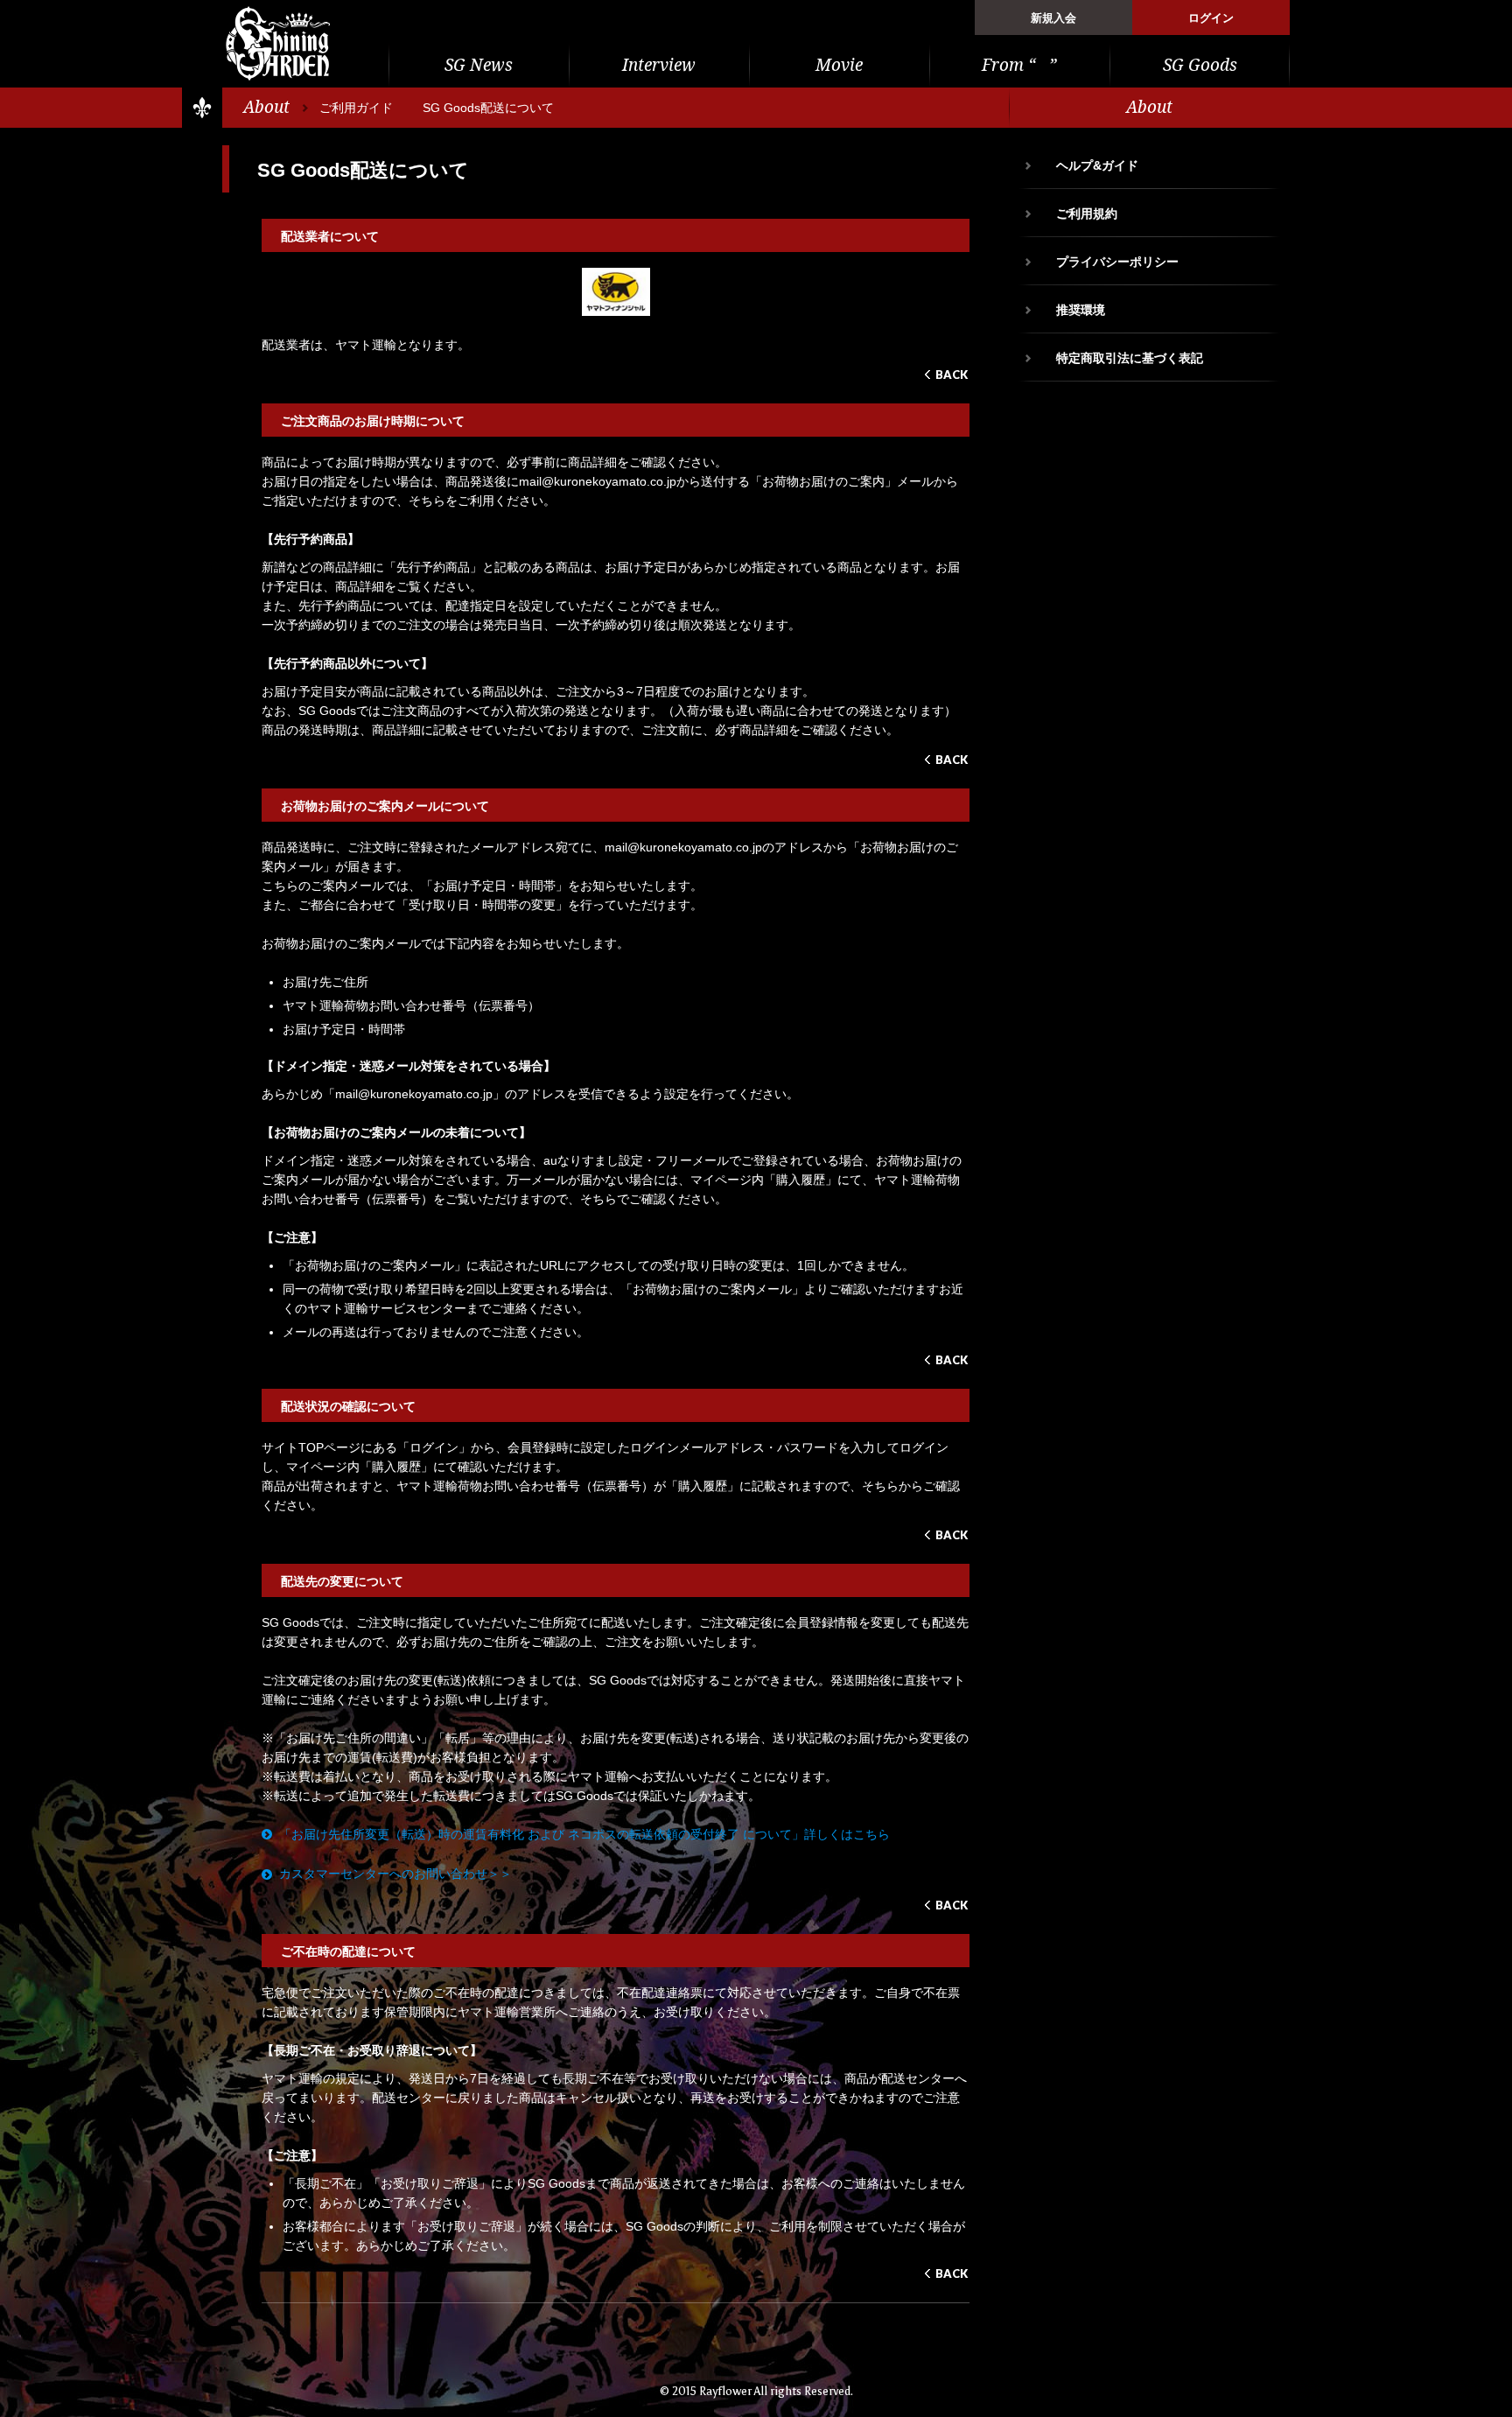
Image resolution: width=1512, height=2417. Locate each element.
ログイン (1211, 18)
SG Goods (1200, 65)
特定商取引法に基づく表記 (1130, 358)
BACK (952, 375)
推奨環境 (1081, 310)
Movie (839, 65)
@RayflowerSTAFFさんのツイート (1150, 432)
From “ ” (1019, 65)
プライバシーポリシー (1117, 262)
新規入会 (1053, 18)
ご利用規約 (1087, 214)
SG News (479, 65)
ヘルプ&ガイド (1097, 165)
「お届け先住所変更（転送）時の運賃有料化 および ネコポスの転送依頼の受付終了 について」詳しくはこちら (584, 1834)
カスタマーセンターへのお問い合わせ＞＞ (395, 1874)
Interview (659, 65)
